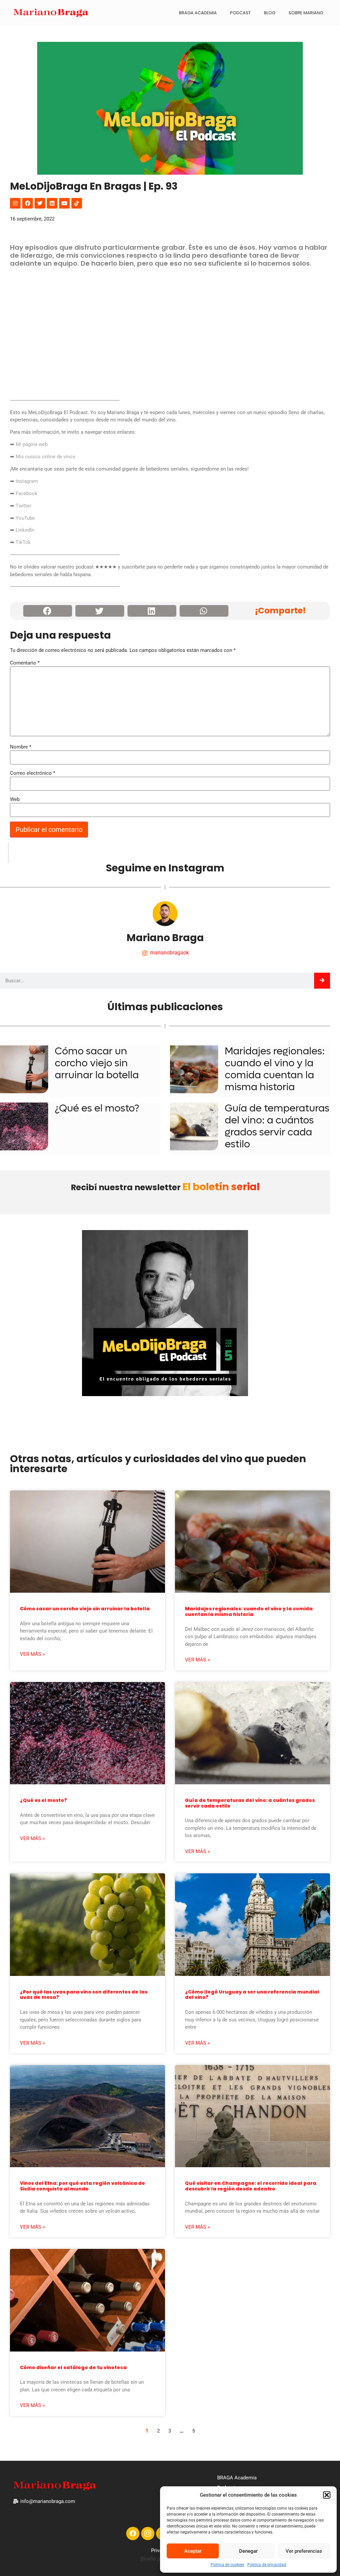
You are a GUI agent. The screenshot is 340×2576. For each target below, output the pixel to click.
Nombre (21, 747)
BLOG (270, 13)
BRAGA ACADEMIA (198, 13)
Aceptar (193, 2551)
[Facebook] (28, 203)
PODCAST (240, 13)
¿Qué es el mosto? (97, 1108)
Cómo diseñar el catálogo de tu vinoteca (73, 2367)
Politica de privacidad (267, 2565)
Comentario (25, 663)
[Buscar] (322, 981)
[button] (327, 2495)
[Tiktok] (77, 203)
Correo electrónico (33, 773)
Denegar (248, 2551)
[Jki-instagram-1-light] (148, 2533)
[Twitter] (40, 203)
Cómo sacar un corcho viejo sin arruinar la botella (97, 1063)
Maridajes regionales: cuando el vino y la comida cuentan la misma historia (275, 1069)
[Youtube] (64, 203)
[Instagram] (15, 203)
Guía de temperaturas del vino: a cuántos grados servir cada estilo (277, 1126)
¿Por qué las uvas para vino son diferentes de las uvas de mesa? (84, 1995)
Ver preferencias (304, 2551)
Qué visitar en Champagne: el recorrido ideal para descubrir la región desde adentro (251, 2186)
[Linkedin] (52, 203)
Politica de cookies (227, 2565)
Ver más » (32, 1654)
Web (15, 799)
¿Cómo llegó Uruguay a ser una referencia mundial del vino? (252, 1995)
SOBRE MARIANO (306, 13)
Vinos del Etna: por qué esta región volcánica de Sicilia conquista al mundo (83, 2186)
